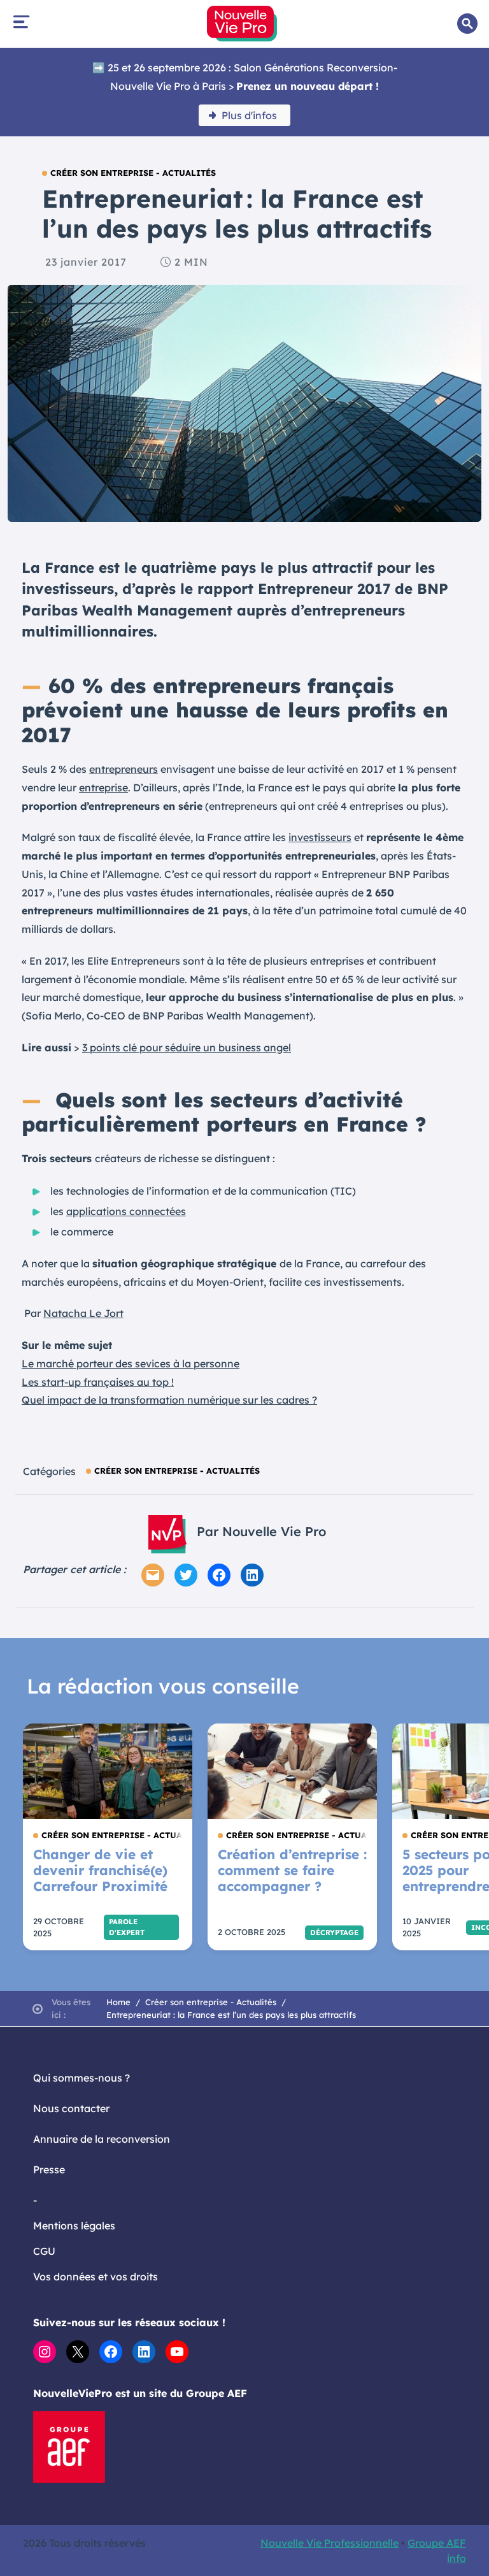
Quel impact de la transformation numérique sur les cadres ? (169, 1400)
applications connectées (126, 1211)
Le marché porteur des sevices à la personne (131, 1364)
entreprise (103, 788)
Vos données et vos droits (96, 2277)
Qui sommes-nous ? (81, 2078)
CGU (44, 2251)
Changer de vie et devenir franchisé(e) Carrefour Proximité (100, 1870)
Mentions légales (74, 2226)
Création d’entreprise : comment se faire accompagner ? (292, 1870)
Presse (49, 2169)
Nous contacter (71, 2108)
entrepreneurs (124, 769)
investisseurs (320, 837)
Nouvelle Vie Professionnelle (330, 2543)
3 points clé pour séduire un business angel (187, 1047)
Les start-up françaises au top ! (98, 1382)
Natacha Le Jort (83, 1313)
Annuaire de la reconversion (102, 2139)
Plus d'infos (249, 115)
